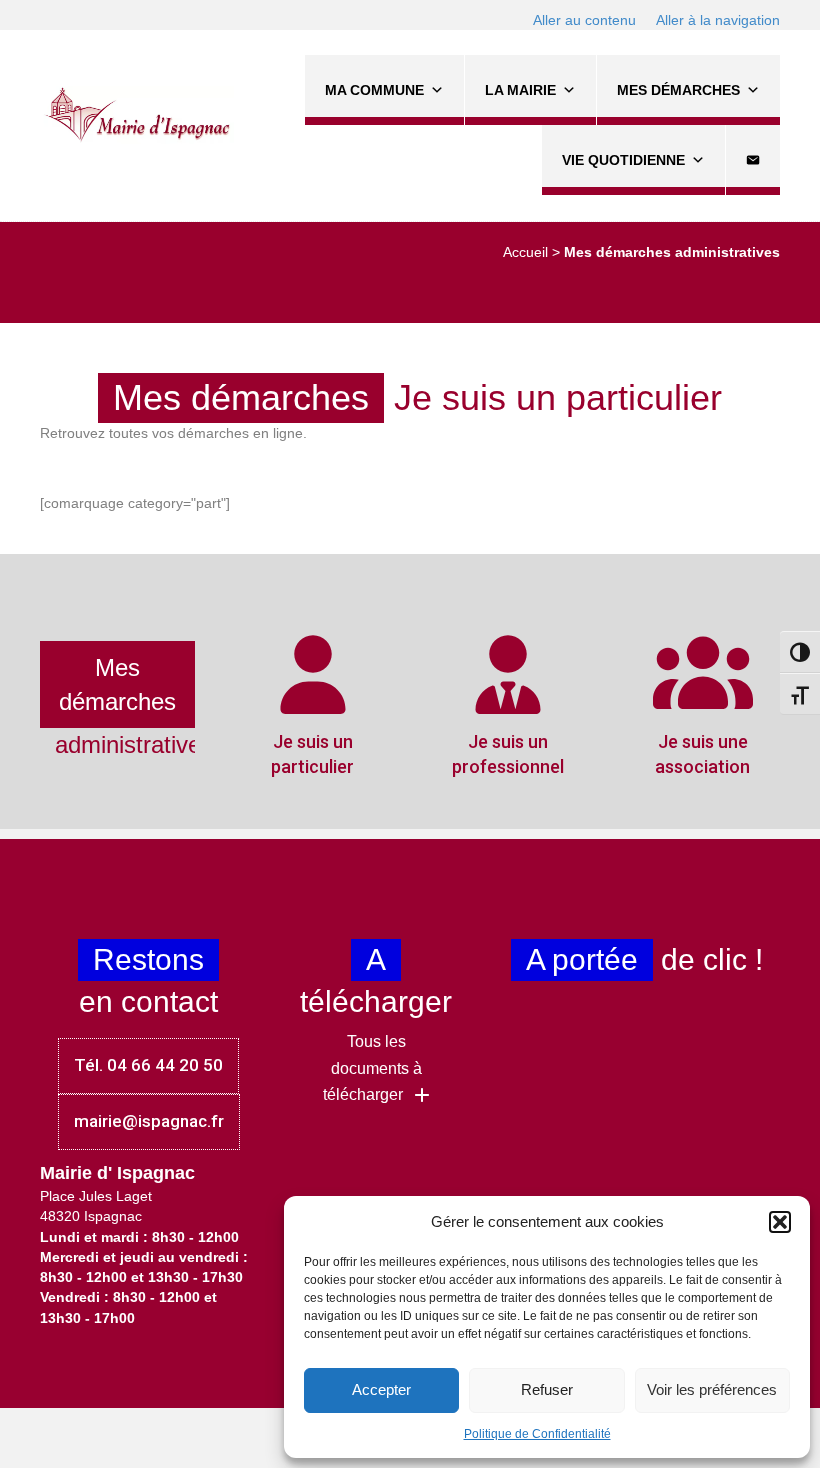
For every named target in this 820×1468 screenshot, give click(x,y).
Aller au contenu (584, 20)
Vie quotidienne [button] (623, 160)
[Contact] (753, 160)
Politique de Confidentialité (537, 1434)
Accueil (525, 252)
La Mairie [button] (520, 90)
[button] (780, 1222)
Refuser (547, 1389)
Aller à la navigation (718, 20)
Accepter (381, 1389)
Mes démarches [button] (678, 90)
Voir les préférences (712, 1389)
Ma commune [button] (374, 90)
